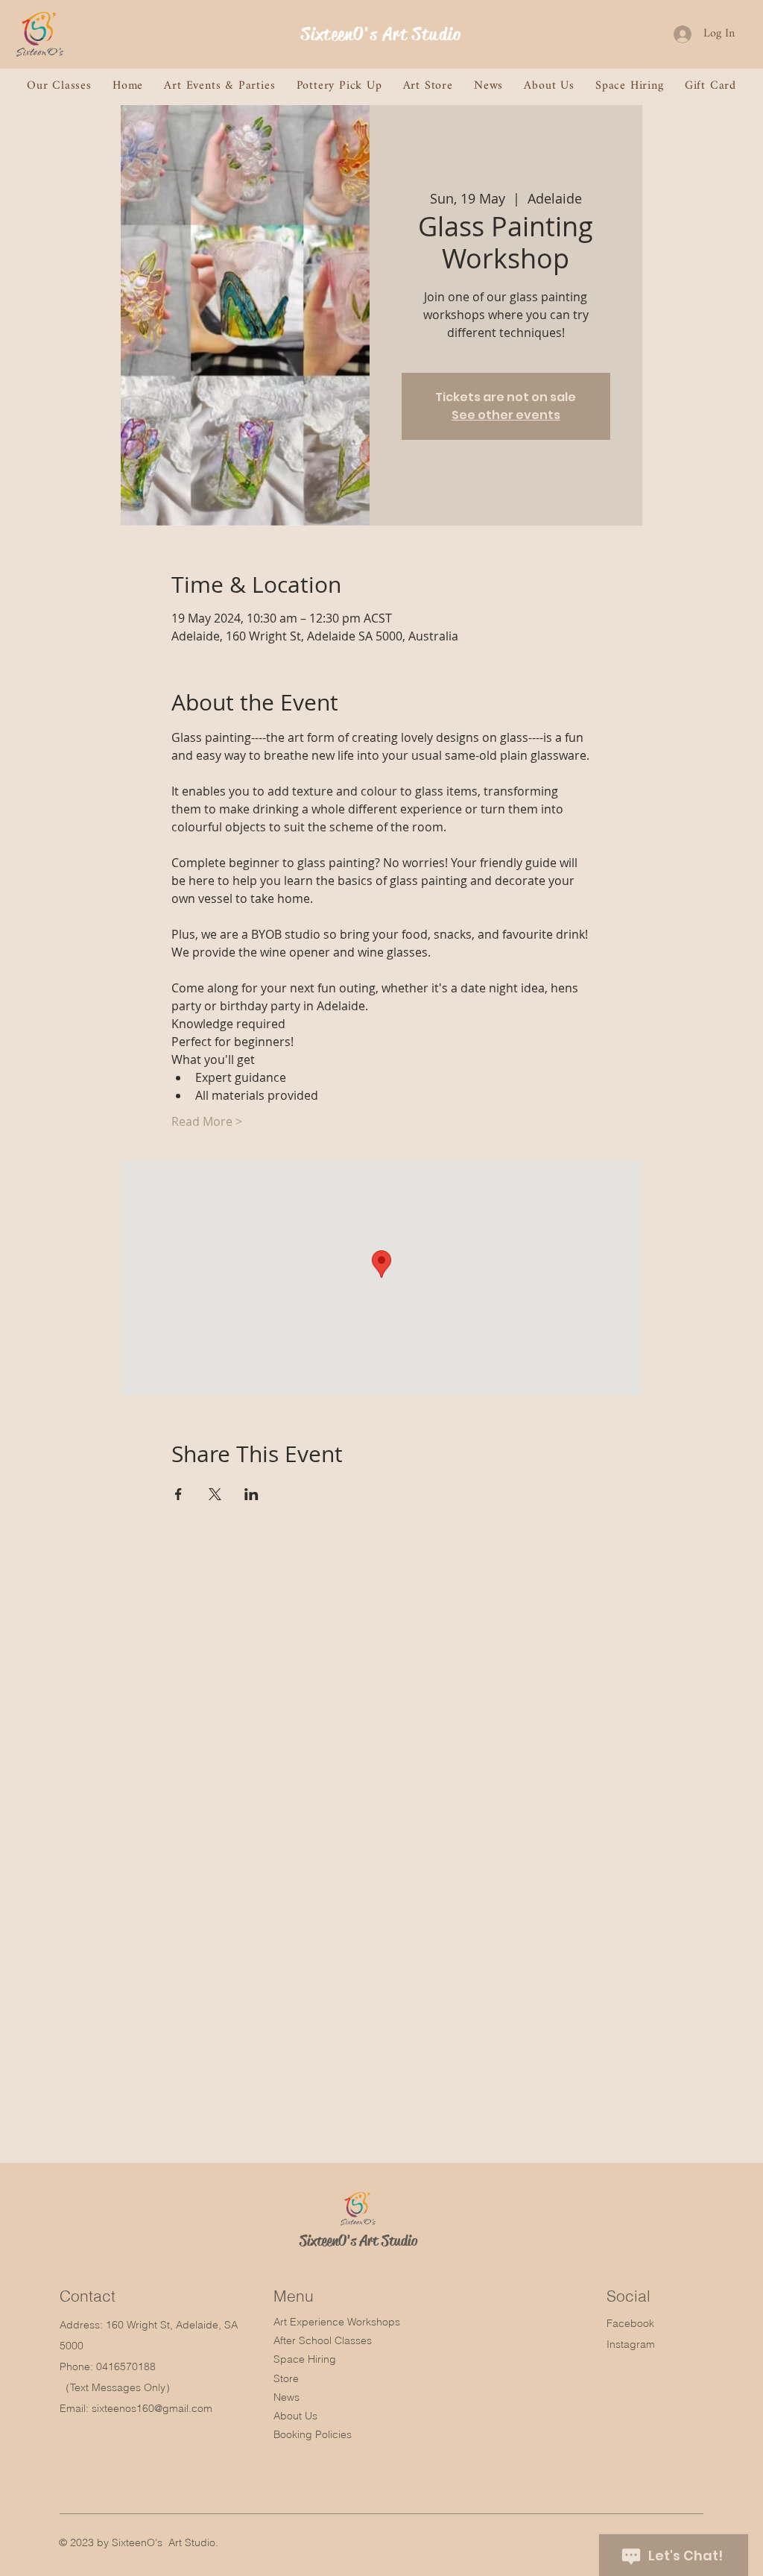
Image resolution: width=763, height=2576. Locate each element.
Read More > (207, 1121)
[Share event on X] (215, 1494)
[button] (59, 86)
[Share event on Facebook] (178, 1494)
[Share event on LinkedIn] (251, 1494)
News (286, 2397)
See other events (506, 415)
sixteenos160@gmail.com (152, 2408)
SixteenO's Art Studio (381, 34)
